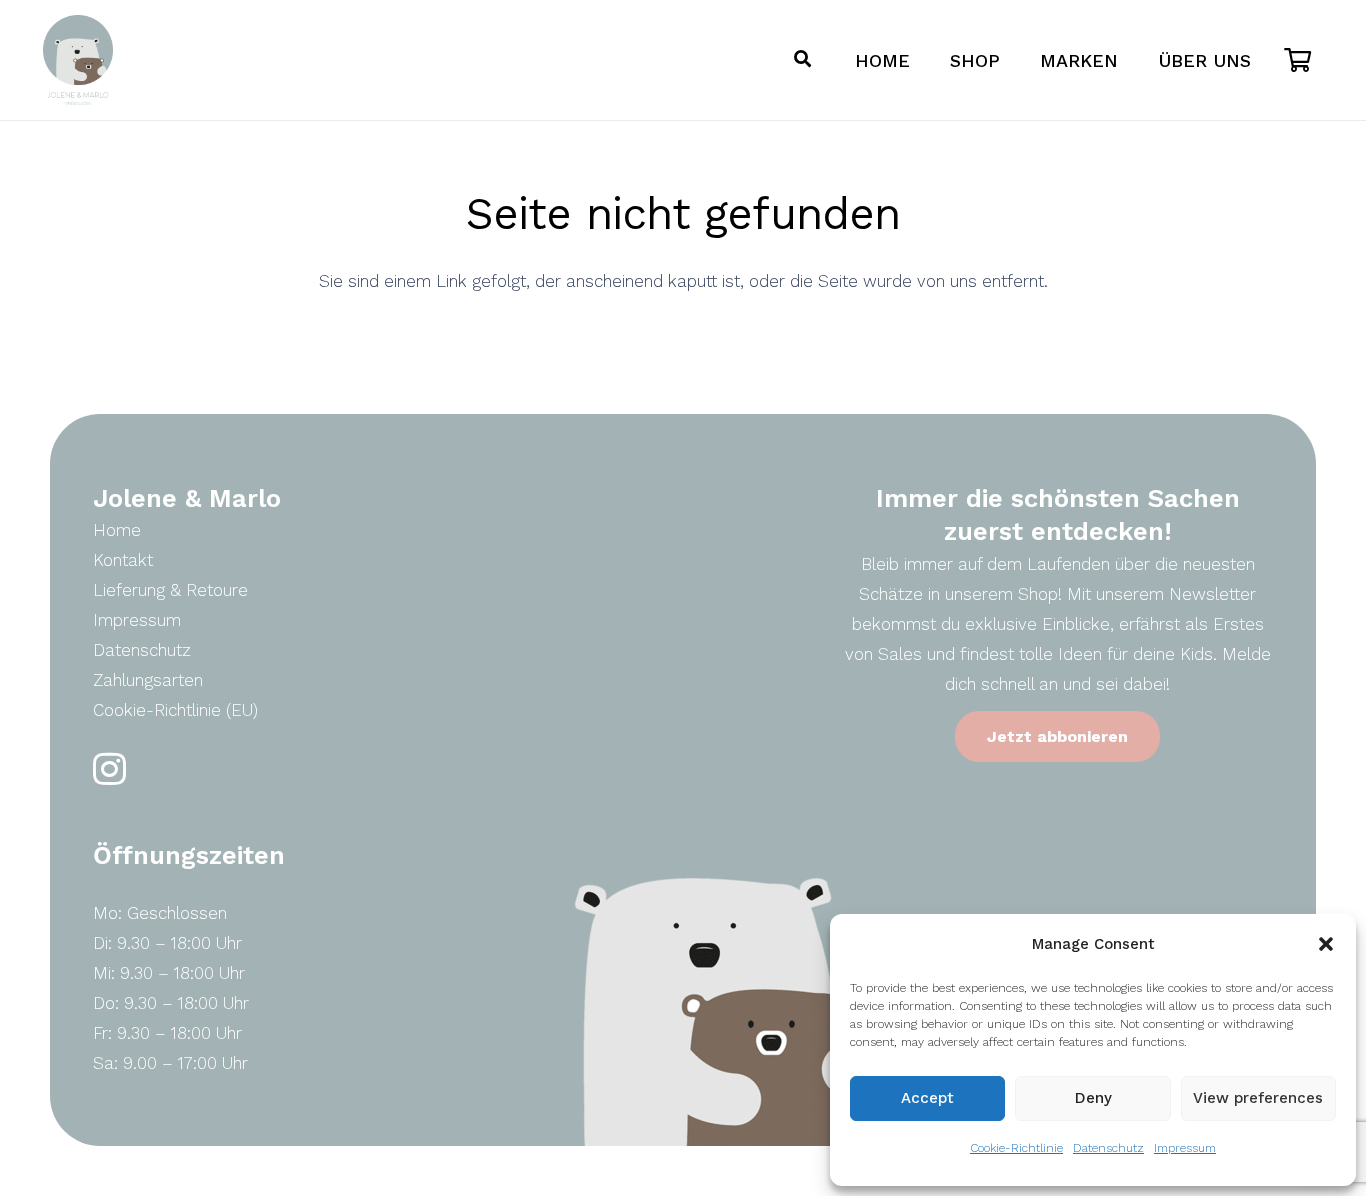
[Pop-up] (802, 60)
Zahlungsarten (148, 680)
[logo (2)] (78, 60)
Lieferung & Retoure (170, 590)
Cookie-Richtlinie (1016, 1148)
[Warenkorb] (1297, 60)
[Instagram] (109, 769)
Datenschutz (1108, 1148)
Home (117, 530)
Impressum (1185, 1148)
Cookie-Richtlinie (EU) (175, 710)
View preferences (1258, 1098)
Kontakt (123, 560)
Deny (1093, 1098)
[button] (1326, 944)
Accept (927, 1098)
